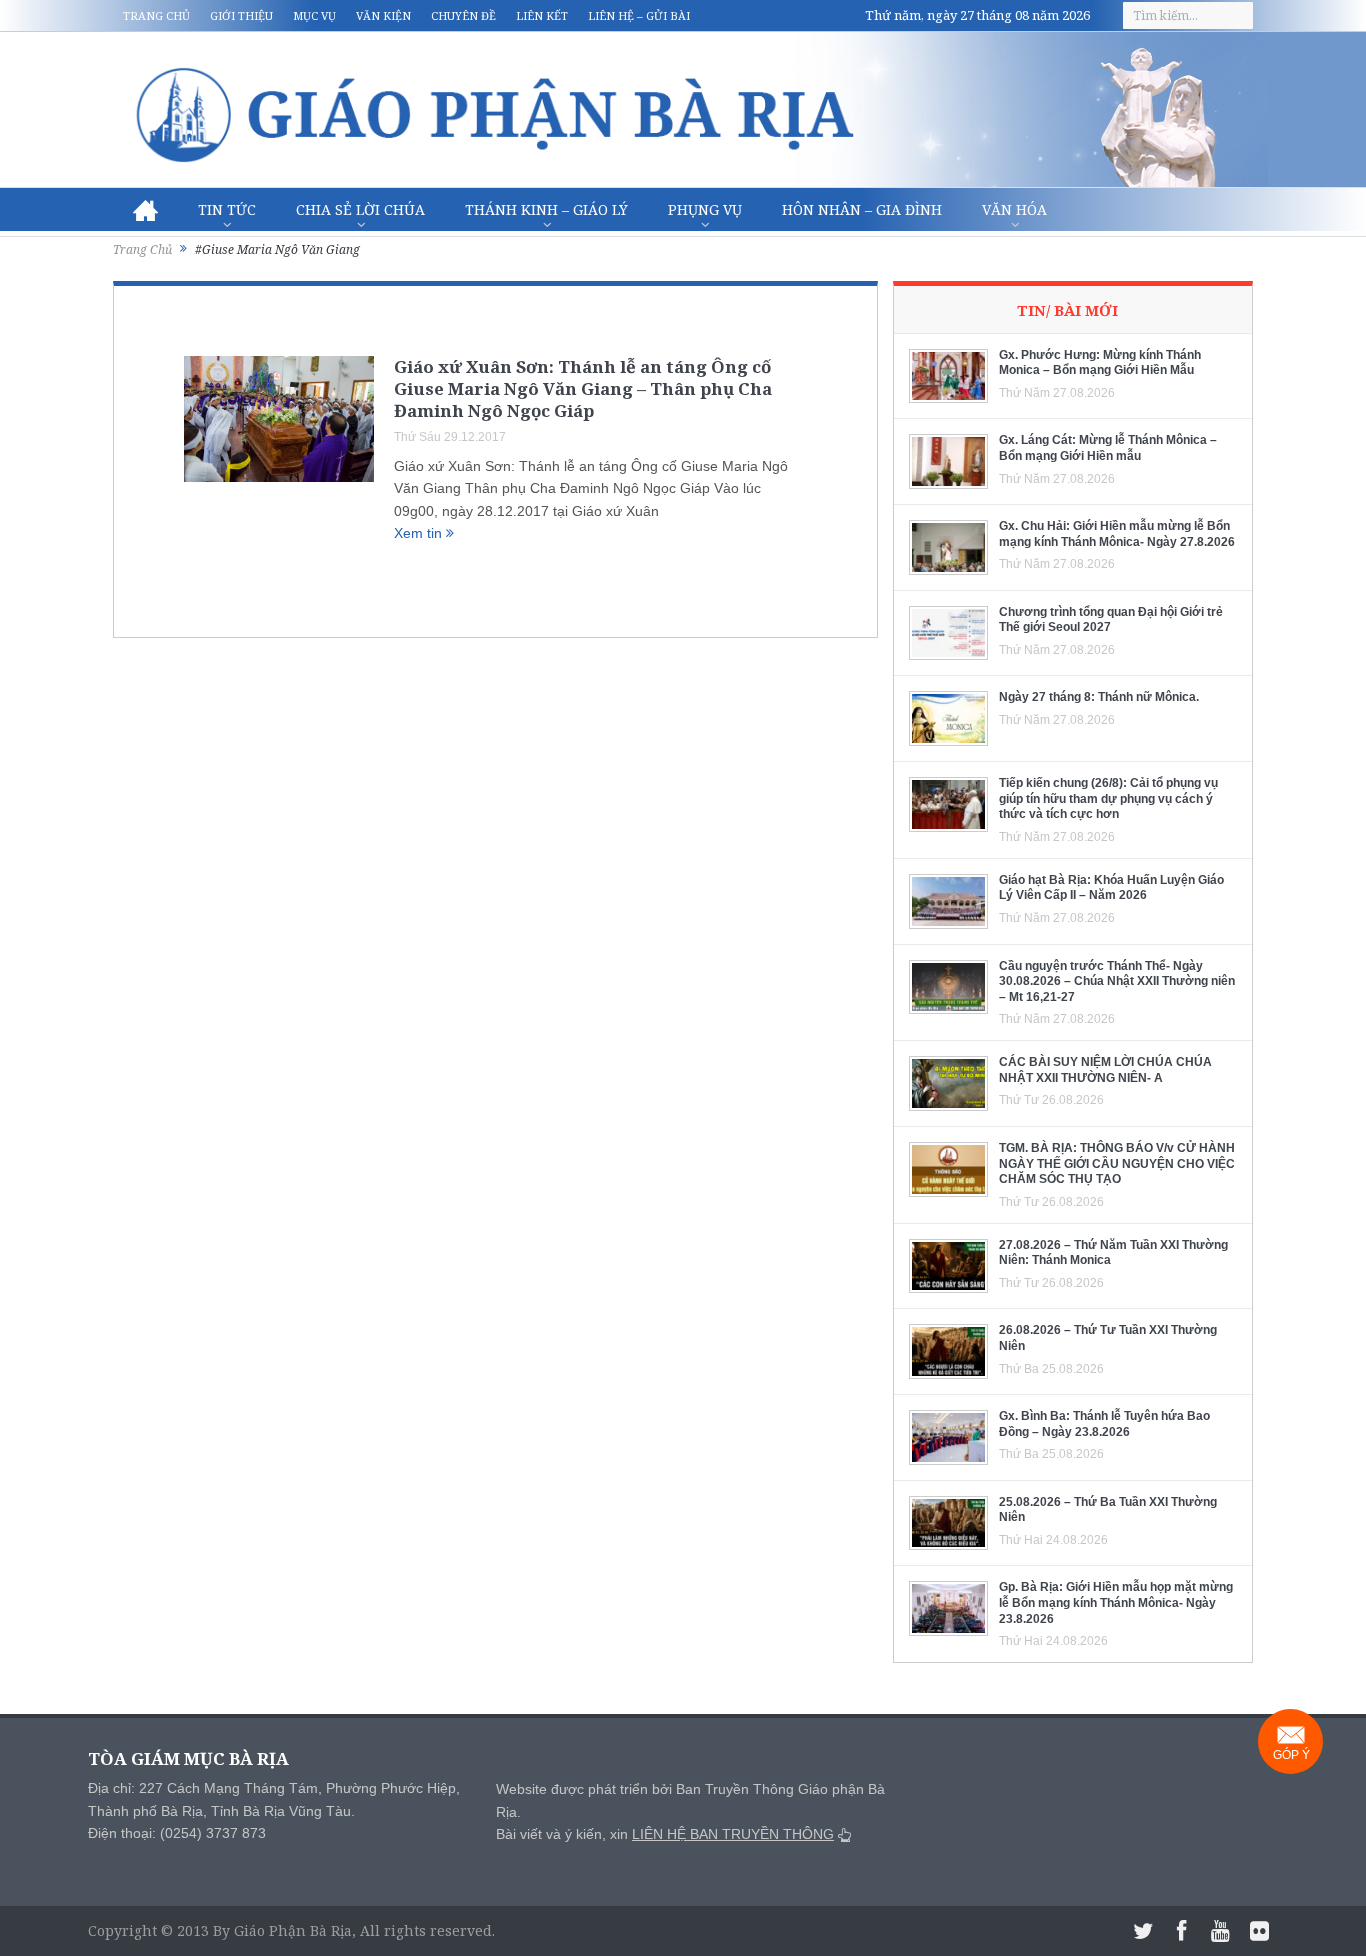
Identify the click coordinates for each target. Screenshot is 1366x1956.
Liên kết (542, 15)
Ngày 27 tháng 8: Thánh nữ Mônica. (1099, 697)
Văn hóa (1014, 209)
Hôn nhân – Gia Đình (862, 209)
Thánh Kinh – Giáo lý (546, 209)
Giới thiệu (241, 15)
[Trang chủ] (145, 210)
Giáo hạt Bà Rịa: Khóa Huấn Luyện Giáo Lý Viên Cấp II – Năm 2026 (1111, 888)
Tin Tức (227, 209)
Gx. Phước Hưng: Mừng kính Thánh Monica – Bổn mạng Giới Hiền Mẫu (1100, 363)
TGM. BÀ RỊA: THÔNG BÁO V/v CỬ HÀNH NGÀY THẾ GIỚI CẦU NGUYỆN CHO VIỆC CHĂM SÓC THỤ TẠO (1117, 1163)
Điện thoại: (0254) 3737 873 (177, 1833)
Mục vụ (314, 15)
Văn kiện (383, 15)
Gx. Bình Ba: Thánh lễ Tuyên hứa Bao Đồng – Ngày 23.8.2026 (1104, 1424)
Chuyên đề (463, 15)
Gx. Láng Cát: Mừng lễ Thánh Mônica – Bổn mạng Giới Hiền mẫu (1108, 448)
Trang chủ (156, 15)
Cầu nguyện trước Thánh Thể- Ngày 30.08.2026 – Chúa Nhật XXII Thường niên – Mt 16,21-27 (1117, 981)
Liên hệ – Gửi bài (639, 15)
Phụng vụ (705, 209)
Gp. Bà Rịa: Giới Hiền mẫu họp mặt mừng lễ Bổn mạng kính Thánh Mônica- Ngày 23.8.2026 (1116, 1602)
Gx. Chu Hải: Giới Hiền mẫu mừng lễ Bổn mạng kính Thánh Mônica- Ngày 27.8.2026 (1117, 534)
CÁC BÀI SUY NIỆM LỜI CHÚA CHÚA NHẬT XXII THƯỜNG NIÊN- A (1105, 1070)
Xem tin (420, 533)
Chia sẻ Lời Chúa (360, 209)
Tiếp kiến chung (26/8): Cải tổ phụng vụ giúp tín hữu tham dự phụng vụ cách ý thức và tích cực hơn (1108, 798)
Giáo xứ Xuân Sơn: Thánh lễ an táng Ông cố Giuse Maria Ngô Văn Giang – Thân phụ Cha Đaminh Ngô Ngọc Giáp (583, 388)
